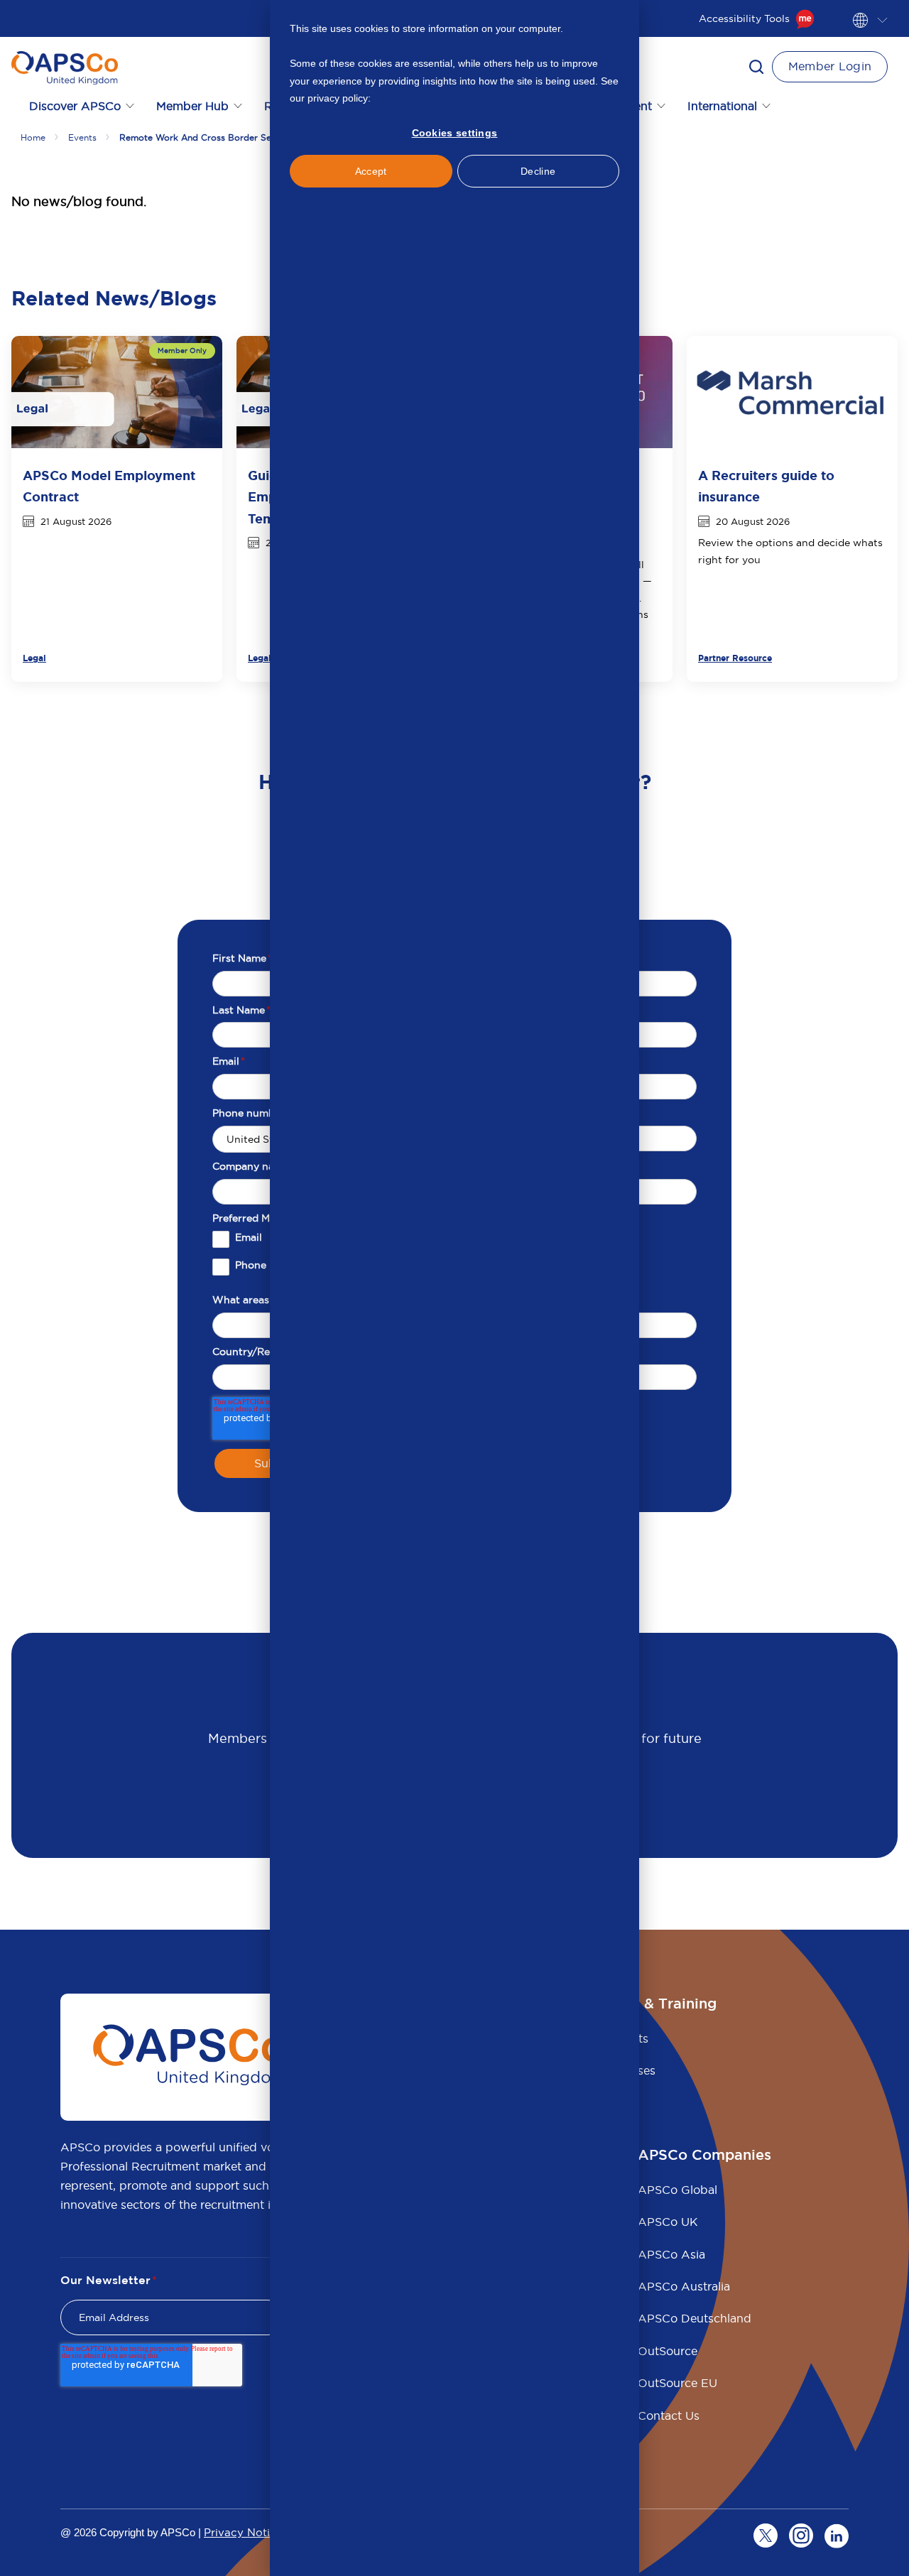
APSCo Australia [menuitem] (684, 2286)
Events (82, 137)
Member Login (830, 66)
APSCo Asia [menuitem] (671, 2254)
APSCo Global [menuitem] (677, 2190)
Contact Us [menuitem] (669, 2415)
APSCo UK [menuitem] (668, 2222)
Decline (538, 171)
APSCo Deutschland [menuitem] (695, 2318)
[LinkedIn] (837, 2536)
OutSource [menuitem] (668, 2351)
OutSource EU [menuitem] (677, 2383)
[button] (756, 67)
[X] (766, 2536)
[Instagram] (801, 2536)
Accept (371, 171)
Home (33, 137)
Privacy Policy (404, 98)
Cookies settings (455, 133)
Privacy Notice (243, 2532)
